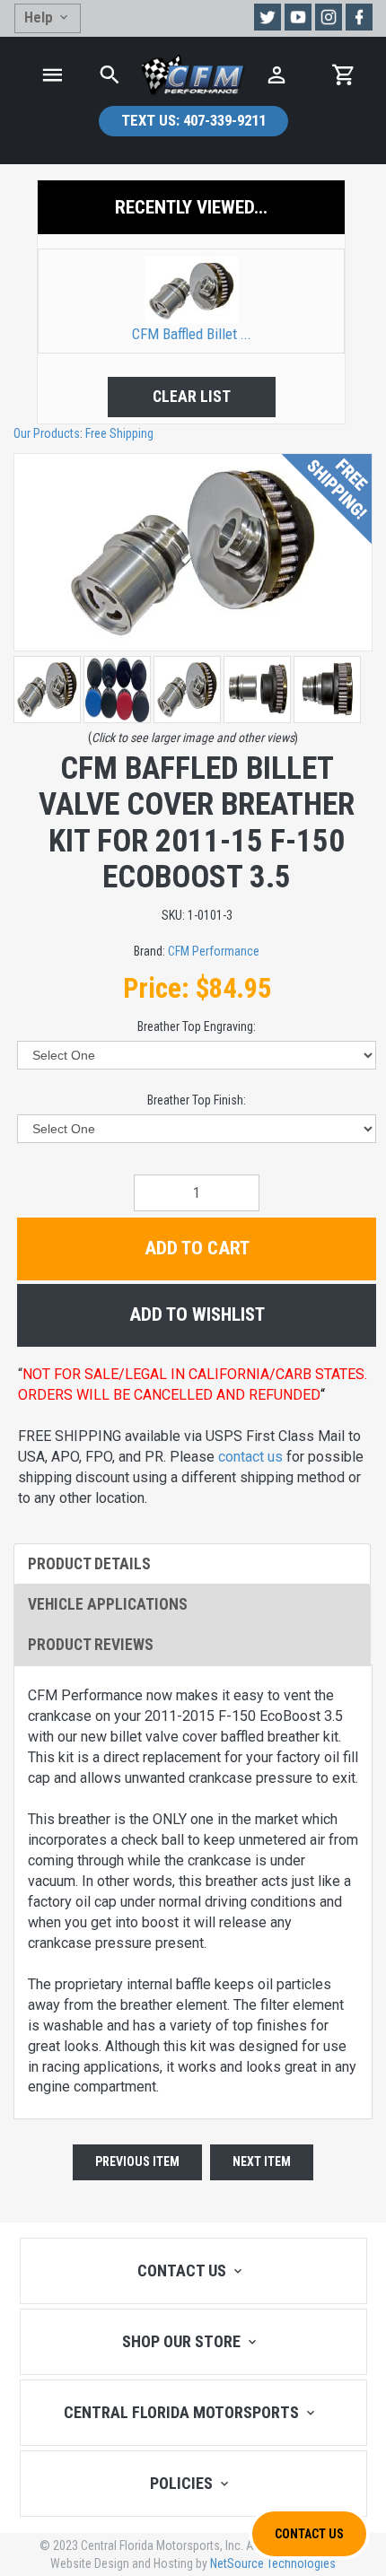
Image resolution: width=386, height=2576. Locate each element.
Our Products (47, 433)
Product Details (89, 1564)
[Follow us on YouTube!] (298, 17)
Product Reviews (91, 1645)
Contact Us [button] (309, 2534)
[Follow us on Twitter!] (268, 17)
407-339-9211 (193, 120)
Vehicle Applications (108, 1604)
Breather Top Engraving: (197, 1026)
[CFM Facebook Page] (359, 17)
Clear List (192, 397)
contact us (250, 1457)
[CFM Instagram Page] (329, 17)
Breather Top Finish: (197, 1100)
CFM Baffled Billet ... (192, 334)
